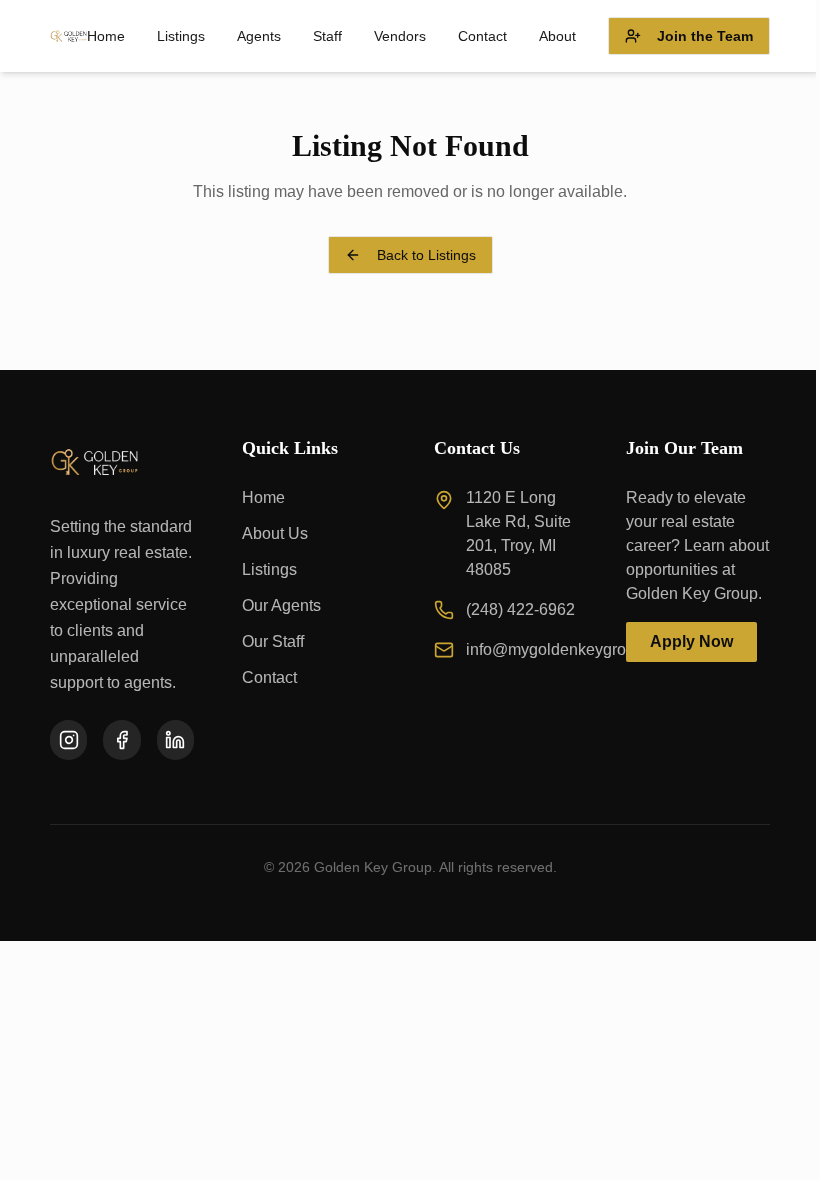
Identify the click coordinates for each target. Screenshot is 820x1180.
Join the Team (705, 36)
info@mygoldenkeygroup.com (572, 649)
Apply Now (691, 641)
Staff (327, 36)
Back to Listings (426, 255)
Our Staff (273, 641)
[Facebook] (121, 740)
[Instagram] (68, 740)
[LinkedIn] (175, 740)
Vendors (400, 36)
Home (106, 36)
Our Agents (281, 605)
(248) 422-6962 (520, 609)
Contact (482, 36)
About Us (275, 533)
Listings (181, 36)
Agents (259, 36)
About (557, 36)
